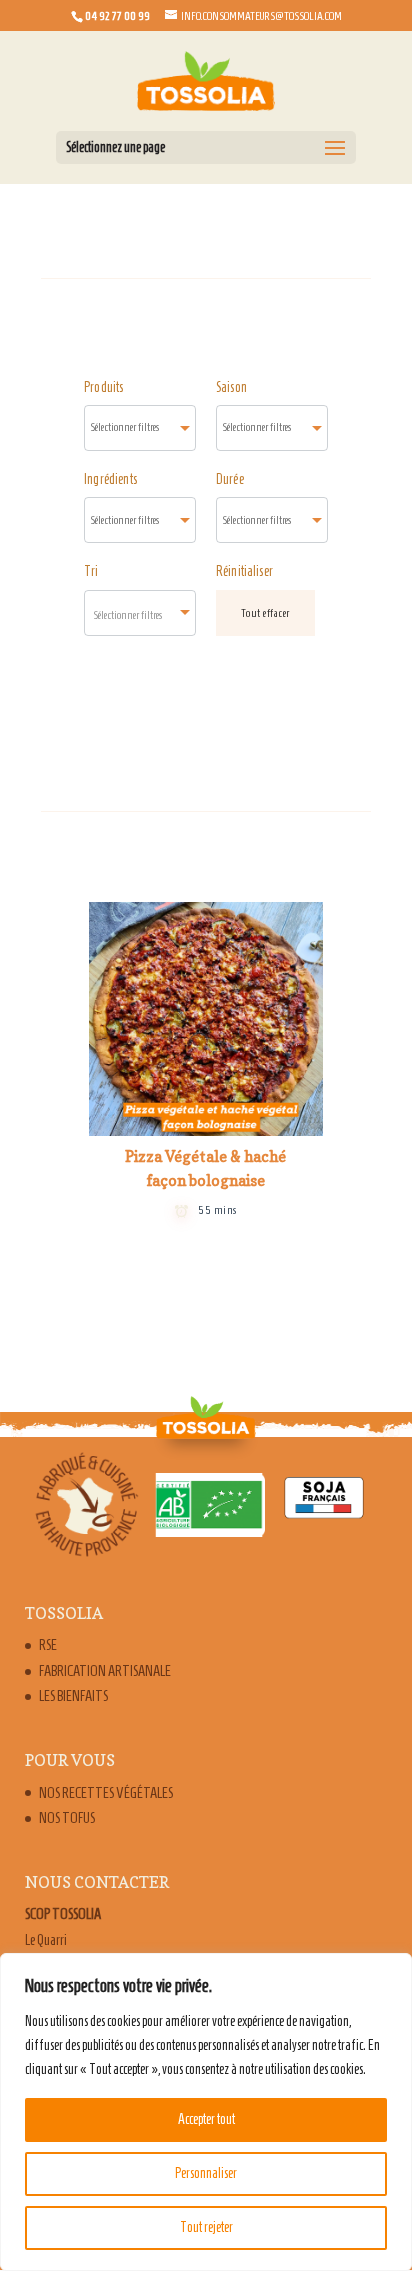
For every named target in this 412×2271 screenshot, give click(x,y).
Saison (231, 387)
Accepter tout (206, 2119)
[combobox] (140, 428)
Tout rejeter (206, 2227)
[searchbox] (140, 427)
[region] (206, 2112)
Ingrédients (110, 479)
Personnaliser (206, 2173)
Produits (103, 387)
